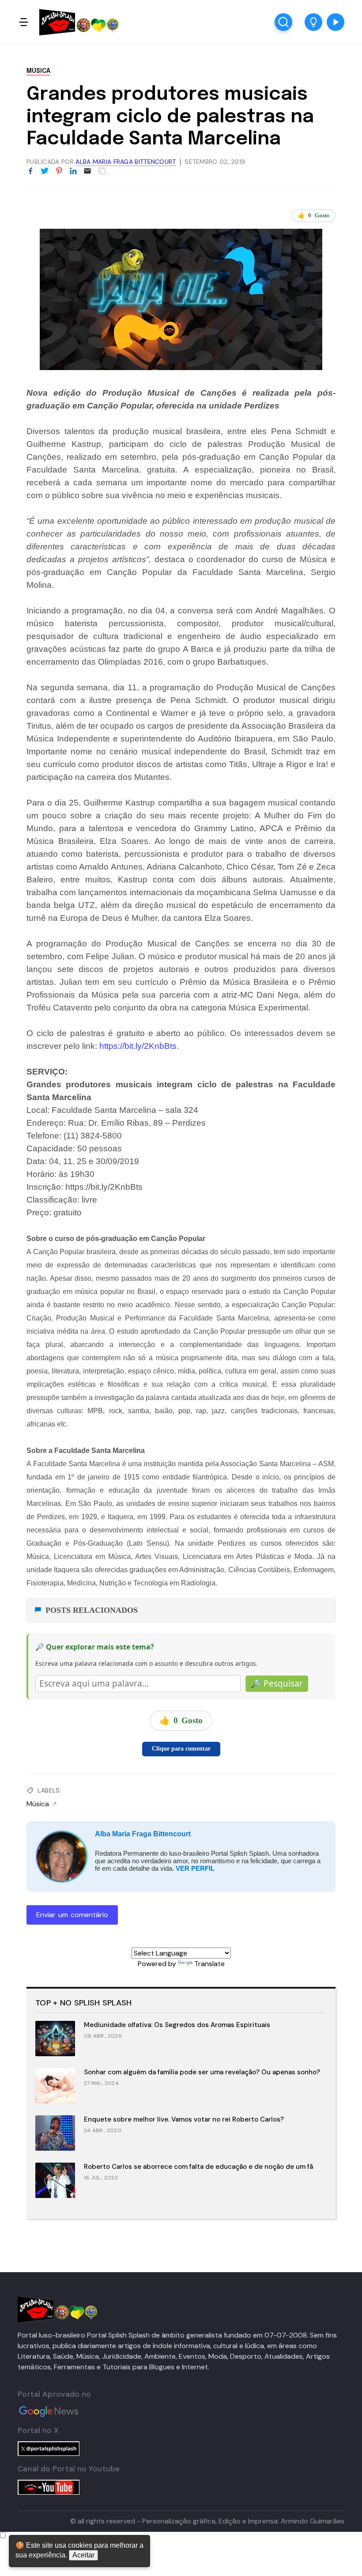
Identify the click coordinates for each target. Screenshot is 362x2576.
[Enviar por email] (87, 170)
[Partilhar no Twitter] (45, 171)
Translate (209, 1964)
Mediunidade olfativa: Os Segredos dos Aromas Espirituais (177, 2025)
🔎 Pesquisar (277, 1683)
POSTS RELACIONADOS (92, 1610)
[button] (313, 22)
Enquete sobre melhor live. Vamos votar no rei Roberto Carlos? (184, 2119)
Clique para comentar (181, 1749)
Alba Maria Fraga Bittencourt (143, 1834)
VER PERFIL (195, 1868)
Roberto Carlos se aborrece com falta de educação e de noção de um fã (198, 2167)
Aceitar (83, 2555)
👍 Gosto (313, 215)
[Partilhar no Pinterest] (59, 171)
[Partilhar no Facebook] (30, 171)
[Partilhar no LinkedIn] (73, 171)
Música (38, 71)
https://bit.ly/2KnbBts (138, 1046)
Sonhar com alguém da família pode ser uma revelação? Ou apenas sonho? (202, 2072)
